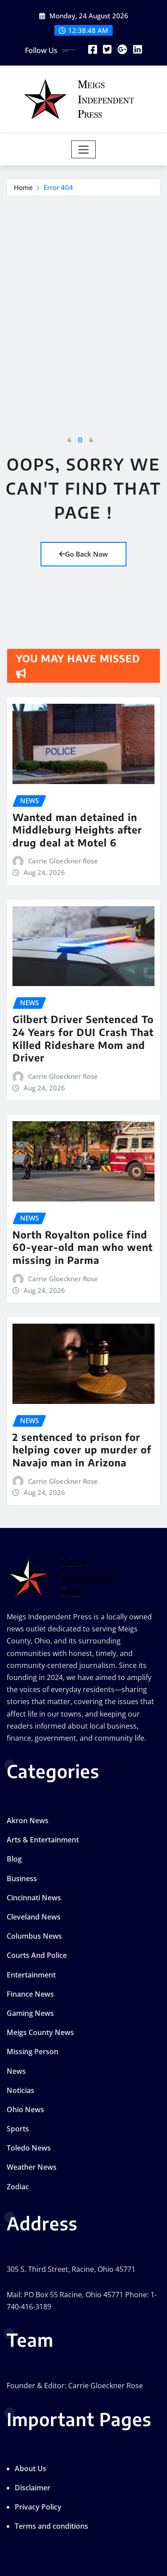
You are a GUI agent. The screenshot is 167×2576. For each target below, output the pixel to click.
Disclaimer (33, 2488)
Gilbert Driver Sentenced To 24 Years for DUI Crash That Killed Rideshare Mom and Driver (83, 1038)
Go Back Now (86, 554)
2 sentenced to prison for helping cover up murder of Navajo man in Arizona (82, 1450)
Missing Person (33, 2052)
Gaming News (30, 2013)
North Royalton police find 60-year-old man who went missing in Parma (83, 1247)
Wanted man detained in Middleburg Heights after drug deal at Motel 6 (77, 830)
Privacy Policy (38, 2507)
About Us (31, 2469)
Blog (14, 1859)
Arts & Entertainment (43, 1840)
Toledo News (29, 2148)
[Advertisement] (83, 284)
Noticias (20, 2090)
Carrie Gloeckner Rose (63, 861)
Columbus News (34, 1936)
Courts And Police (37, 1955)
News (16, 2071)
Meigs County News (40, 2032)
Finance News (30, 1994)
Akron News (28, 1821)
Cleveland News (34, 1917)
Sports (18, 2129)
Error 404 (58, 187)
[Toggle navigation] (83, 149)
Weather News (32, 2167)
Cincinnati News (34, 1898)
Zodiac (18, 2187)
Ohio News (25, 2110)
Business (22, 1878)
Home (23, 187)
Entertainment (31, 1975)
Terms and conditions (51, 2526)
